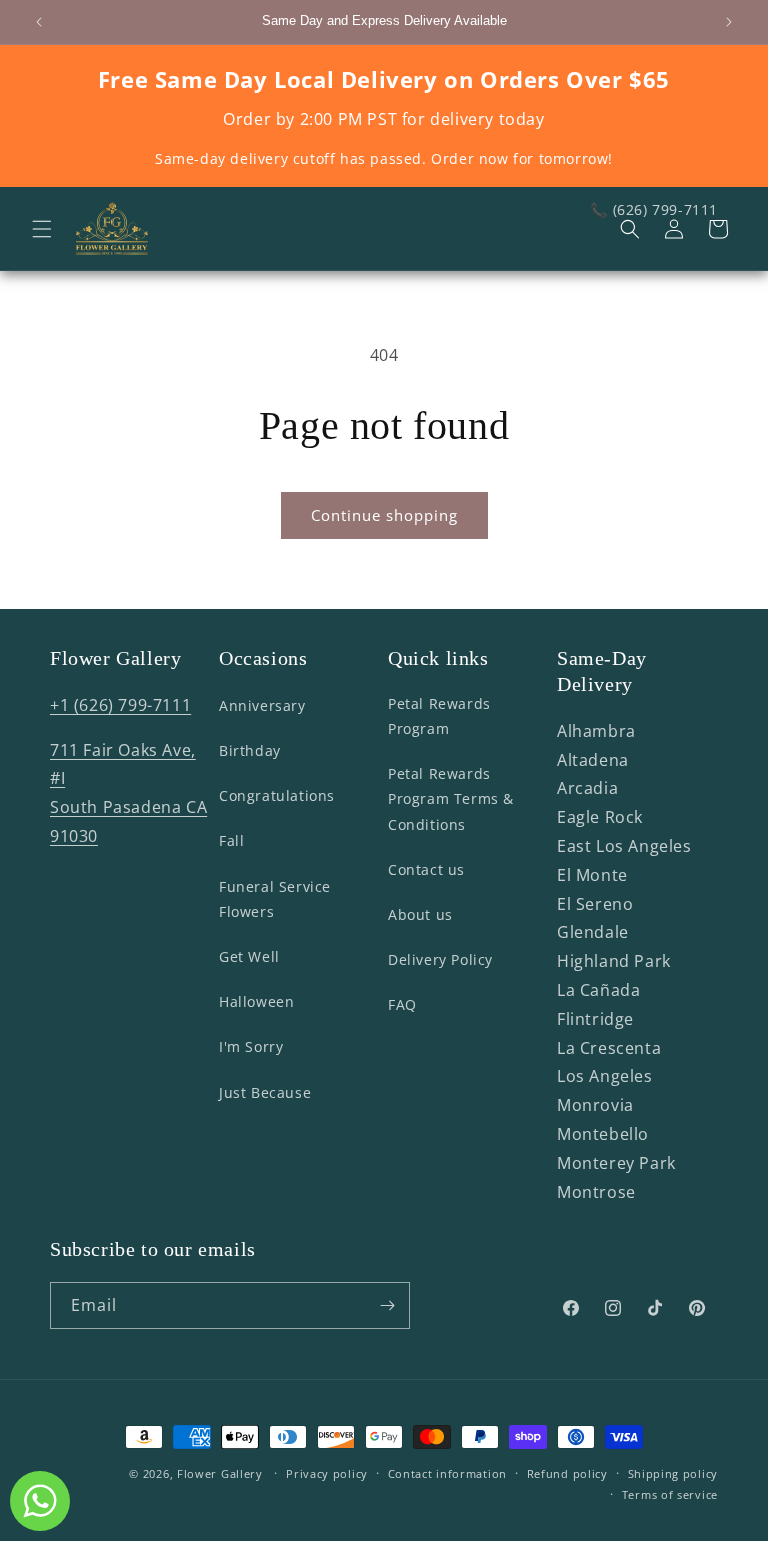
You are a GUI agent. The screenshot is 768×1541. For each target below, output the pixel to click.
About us (420, 914)
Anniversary (262, 705)
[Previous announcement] (39, 22)
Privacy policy (327, 1473)
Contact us (426, 869)
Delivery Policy (440, 959)
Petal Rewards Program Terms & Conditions (451, 798)
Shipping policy (673, 1473)
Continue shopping (384, 515)
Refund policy (567, 1473)
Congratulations (277, 795)
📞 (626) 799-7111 (654, 209)
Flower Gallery (220, 1473)
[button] (42, 229)
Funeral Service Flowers (275, 899)
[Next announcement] (729, 22)
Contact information (447, 1473)
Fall (231, 840)
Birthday (250, 750)
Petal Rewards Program (439, 716)
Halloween (256, 1001)
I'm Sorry (251, 1046)
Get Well (249, 956)
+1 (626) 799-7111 (120, 705)
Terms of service (670, 1494)
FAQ (402, 1004)
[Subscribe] (387, 1305)
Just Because (265, 1092)
